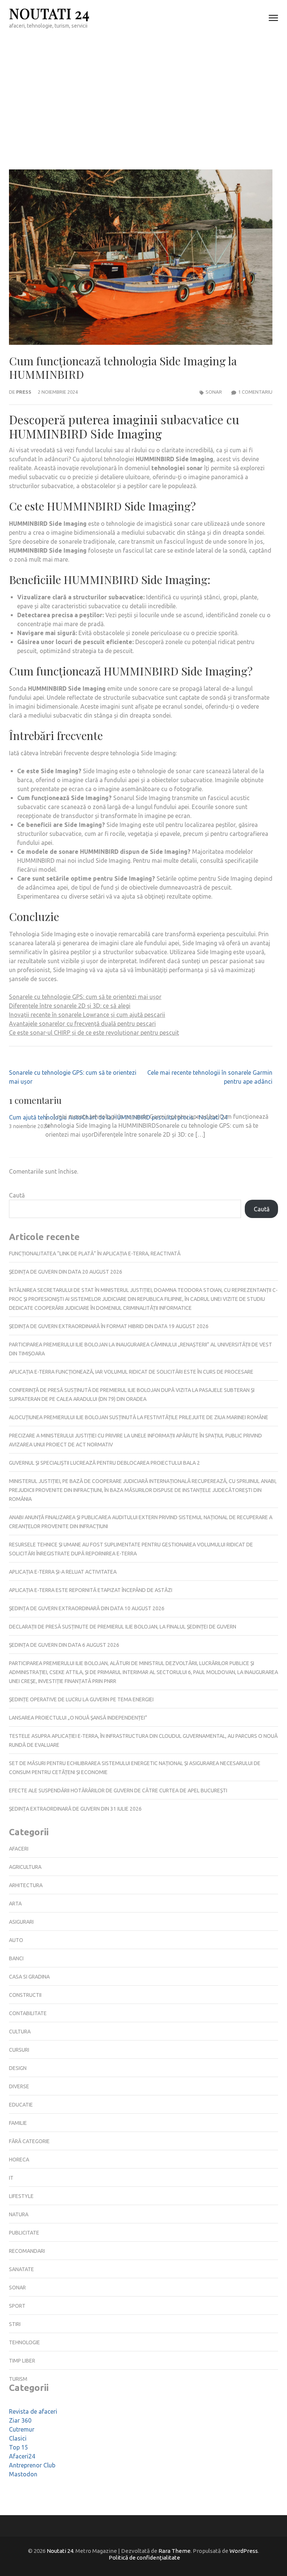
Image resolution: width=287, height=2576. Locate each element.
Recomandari (27, 2251)
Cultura (20, 2032)
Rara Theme (175, 2551)
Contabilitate (28, 2013)
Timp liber (22, 2361)
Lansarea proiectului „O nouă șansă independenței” (78, 1718)
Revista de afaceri (33, 2411)
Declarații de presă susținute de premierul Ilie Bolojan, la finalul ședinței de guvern (123, 1627)
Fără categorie (29, 2141)
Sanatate (21, 2269)
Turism (18, 2379)
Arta (15, 1904)
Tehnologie (24, 2342)
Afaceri (19, 1849)
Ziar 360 (20, 2420)
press (24, 392)
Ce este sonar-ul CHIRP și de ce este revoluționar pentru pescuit (94, 1033)
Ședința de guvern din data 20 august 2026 (66, 1272)
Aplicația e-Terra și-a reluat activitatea (63, 1572)
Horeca (19, 2160)
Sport (17, 2306)
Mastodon (23, 2474)
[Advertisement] (143, 92)
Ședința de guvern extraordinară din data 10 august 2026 (87, 1608)
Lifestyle (21, 2196)
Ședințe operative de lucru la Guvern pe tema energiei (81, 1699)
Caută (17, 1195)
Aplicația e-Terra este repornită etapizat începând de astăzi (91, 1590)
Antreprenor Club (32, 2465)
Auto (16, 1940)
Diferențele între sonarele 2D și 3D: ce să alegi (70, 1006)
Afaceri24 (22, 2456)
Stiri (15, 2324)
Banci (16, 1958)
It (11, 2178)
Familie (18, 2123)
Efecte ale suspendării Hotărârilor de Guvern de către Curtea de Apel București (118, 1790)
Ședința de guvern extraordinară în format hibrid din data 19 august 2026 (109, 1326)
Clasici (18, 2438)
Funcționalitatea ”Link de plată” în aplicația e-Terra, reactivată (95, 1253)
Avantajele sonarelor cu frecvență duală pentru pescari (82, 1024)
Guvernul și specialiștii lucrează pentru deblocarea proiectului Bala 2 (104, 1463)
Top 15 (18, 2447)
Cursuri (19, 2050)
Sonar (214, 392)
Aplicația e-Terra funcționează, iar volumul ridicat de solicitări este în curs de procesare (131, 1372)
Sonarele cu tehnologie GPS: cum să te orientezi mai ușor (85, 997)
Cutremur (22, 2429)
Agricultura (25, 1867)
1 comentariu (255, 392)
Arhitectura (26, 1885)
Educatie (21, 2105)
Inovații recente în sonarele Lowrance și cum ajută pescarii (87, 1015)
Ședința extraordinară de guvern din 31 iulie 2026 (75, 1809)
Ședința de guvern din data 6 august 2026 (64, 1645)
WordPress (244, 2551)
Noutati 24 (49, 13)
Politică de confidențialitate (144, 2558)
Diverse (19, 2086)
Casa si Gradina (29, 1977)
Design (18, 2068)
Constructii (25, 1995)
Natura (19, 2214)
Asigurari (21, 1922)
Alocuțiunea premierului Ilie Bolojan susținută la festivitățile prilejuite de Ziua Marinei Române (139, 1417)
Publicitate (24, 2233)
